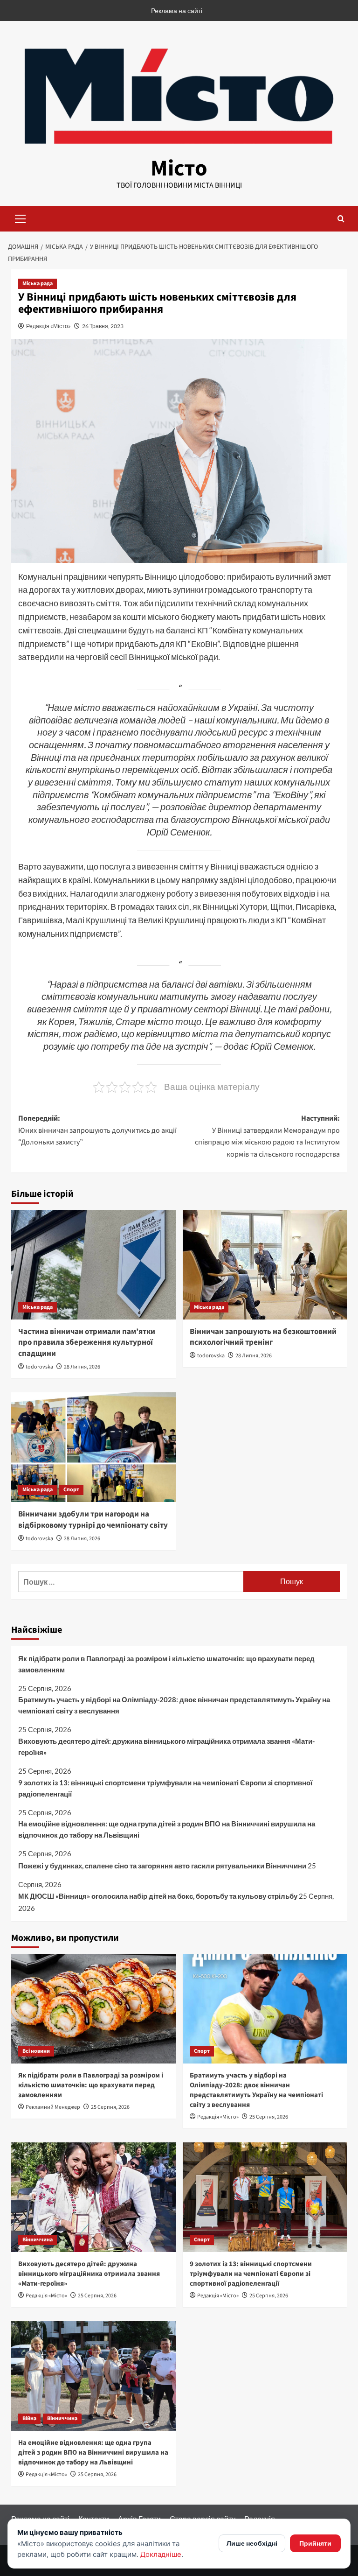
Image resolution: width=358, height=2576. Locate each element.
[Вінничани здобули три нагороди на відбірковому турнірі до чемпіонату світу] (93, 1447)
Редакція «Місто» (48, 326)
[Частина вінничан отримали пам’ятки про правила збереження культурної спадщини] (93, 1265)
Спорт (71, 1490)
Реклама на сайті (177, 11)
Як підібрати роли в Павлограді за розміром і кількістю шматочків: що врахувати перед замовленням (166, 1664)
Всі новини (36, 2051)
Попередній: (97, 1130)
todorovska (39, 1367)
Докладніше (161, 2554)
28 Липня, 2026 (82, 1367)
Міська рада (38, 284)
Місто (179, 168)
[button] (21, 218)
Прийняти (315, 2543)
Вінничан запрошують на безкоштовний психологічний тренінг (263, 1337)
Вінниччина (38, 2240)
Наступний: (267, 1136)
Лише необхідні (252, 2543)
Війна (29, 2418)
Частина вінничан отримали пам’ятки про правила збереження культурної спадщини (87, 1343)
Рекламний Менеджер (53, 2107)
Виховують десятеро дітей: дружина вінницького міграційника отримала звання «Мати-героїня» (166, 1747)
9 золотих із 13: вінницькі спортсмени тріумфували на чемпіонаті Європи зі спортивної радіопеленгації (165, 1788)
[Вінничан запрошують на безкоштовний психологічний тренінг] (265, 1265)
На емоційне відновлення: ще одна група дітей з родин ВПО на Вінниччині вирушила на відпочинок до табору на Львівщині (167, 1829)
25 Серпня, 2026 (110, 2107)
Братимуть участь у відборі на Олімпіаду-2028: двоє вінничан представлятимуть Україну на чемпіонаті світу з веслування (174, 1705)
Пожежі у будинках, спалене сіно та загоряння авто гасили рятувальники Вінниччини (162, 1866)
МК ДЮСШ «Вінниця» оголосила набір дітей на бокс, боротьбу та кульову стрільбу (158, 1896)
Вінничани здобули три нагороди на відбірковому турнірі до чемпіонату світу (93, 1520)
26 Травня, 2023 (103, 326)
